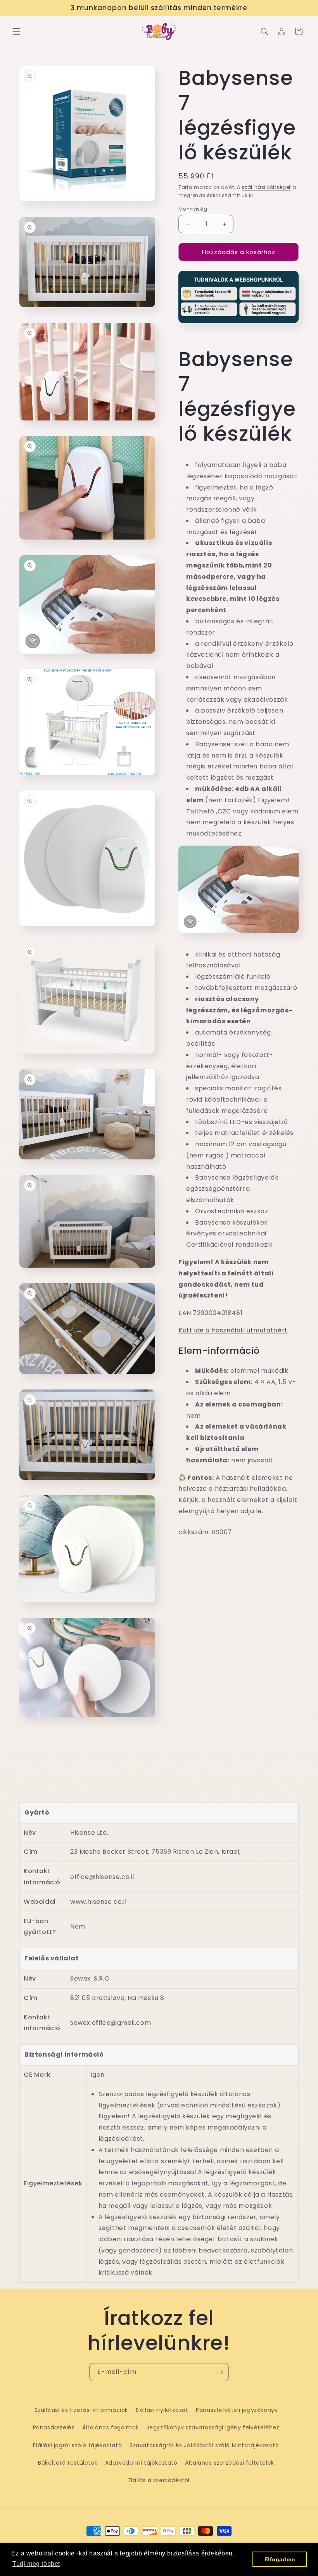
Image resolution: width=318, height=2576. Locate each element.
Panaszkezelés (54, 2427)
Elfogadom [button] (280, 2559)
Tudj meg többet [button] (36, 2564)
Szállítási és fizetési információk (81, 2410)
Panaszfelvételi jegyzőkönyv (237, 2410)
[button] (16, 31)
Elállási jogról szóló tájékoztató (77, 2445)
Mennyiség (193, 209)
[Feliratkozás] (220, 2372)
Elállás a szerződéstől (159, 2480)
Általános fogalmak (111, 2427)
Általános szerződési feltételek (230, 2463)
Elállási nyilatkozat (162, 2410)
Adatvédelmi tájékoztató (141, 2463)
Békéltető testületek (68, 2463)
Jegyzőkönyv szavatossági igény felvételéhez (213, 2427)
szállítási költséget (266, 187)
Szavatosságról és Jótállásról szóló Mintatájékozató (204, 2445)
